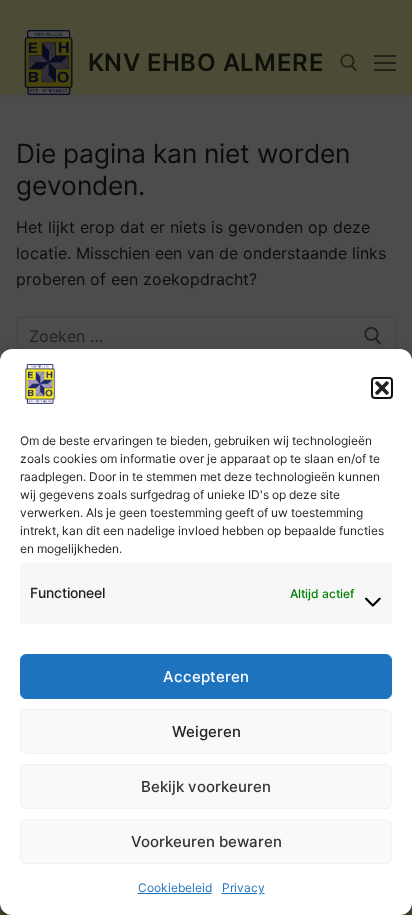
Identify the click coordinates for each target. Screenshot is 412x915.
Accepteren (206, 676)
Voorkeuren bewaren (206, 841)
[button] (382, 388)
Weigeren (206, 731)
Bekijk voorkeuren (206, 786)
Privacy (243, 887)
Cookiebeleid (175, 887)
